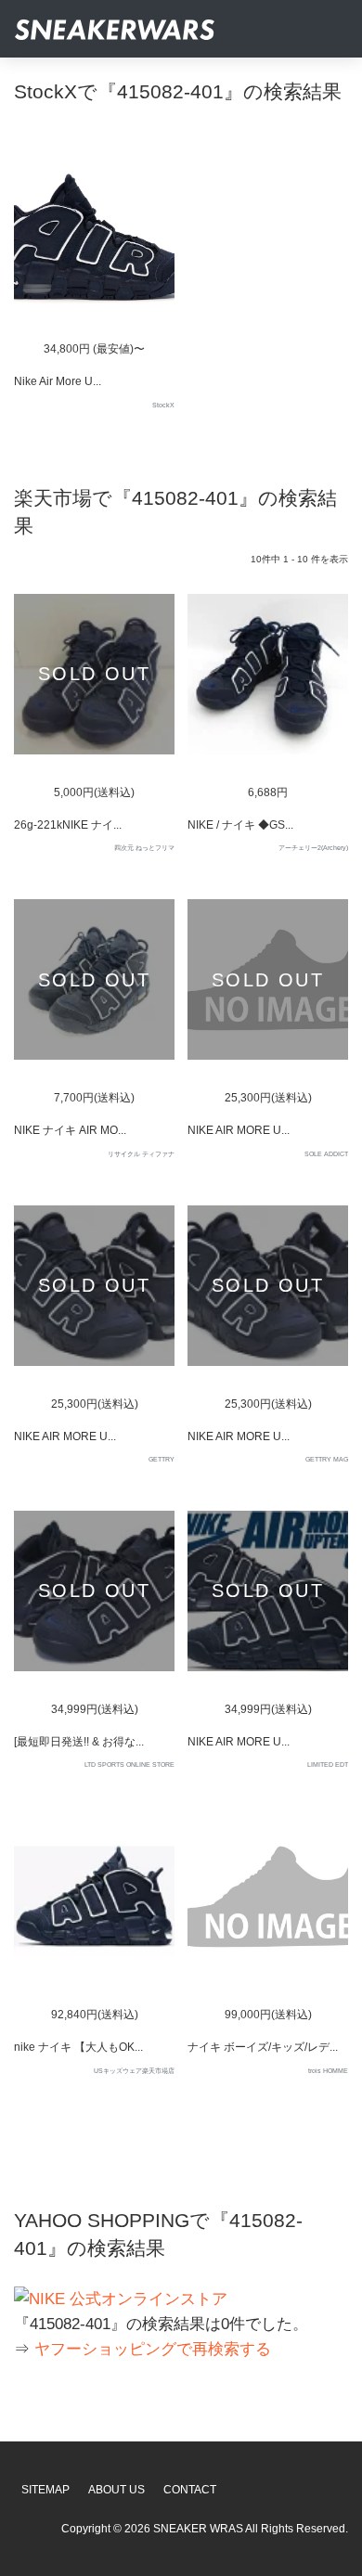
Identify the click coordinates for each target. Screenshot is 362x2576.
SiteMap (45, 2490)
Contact (190, 2490)
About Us (116, 2490)
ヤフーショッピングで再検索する (153, 2349)
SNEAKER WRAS (198, 2529)
